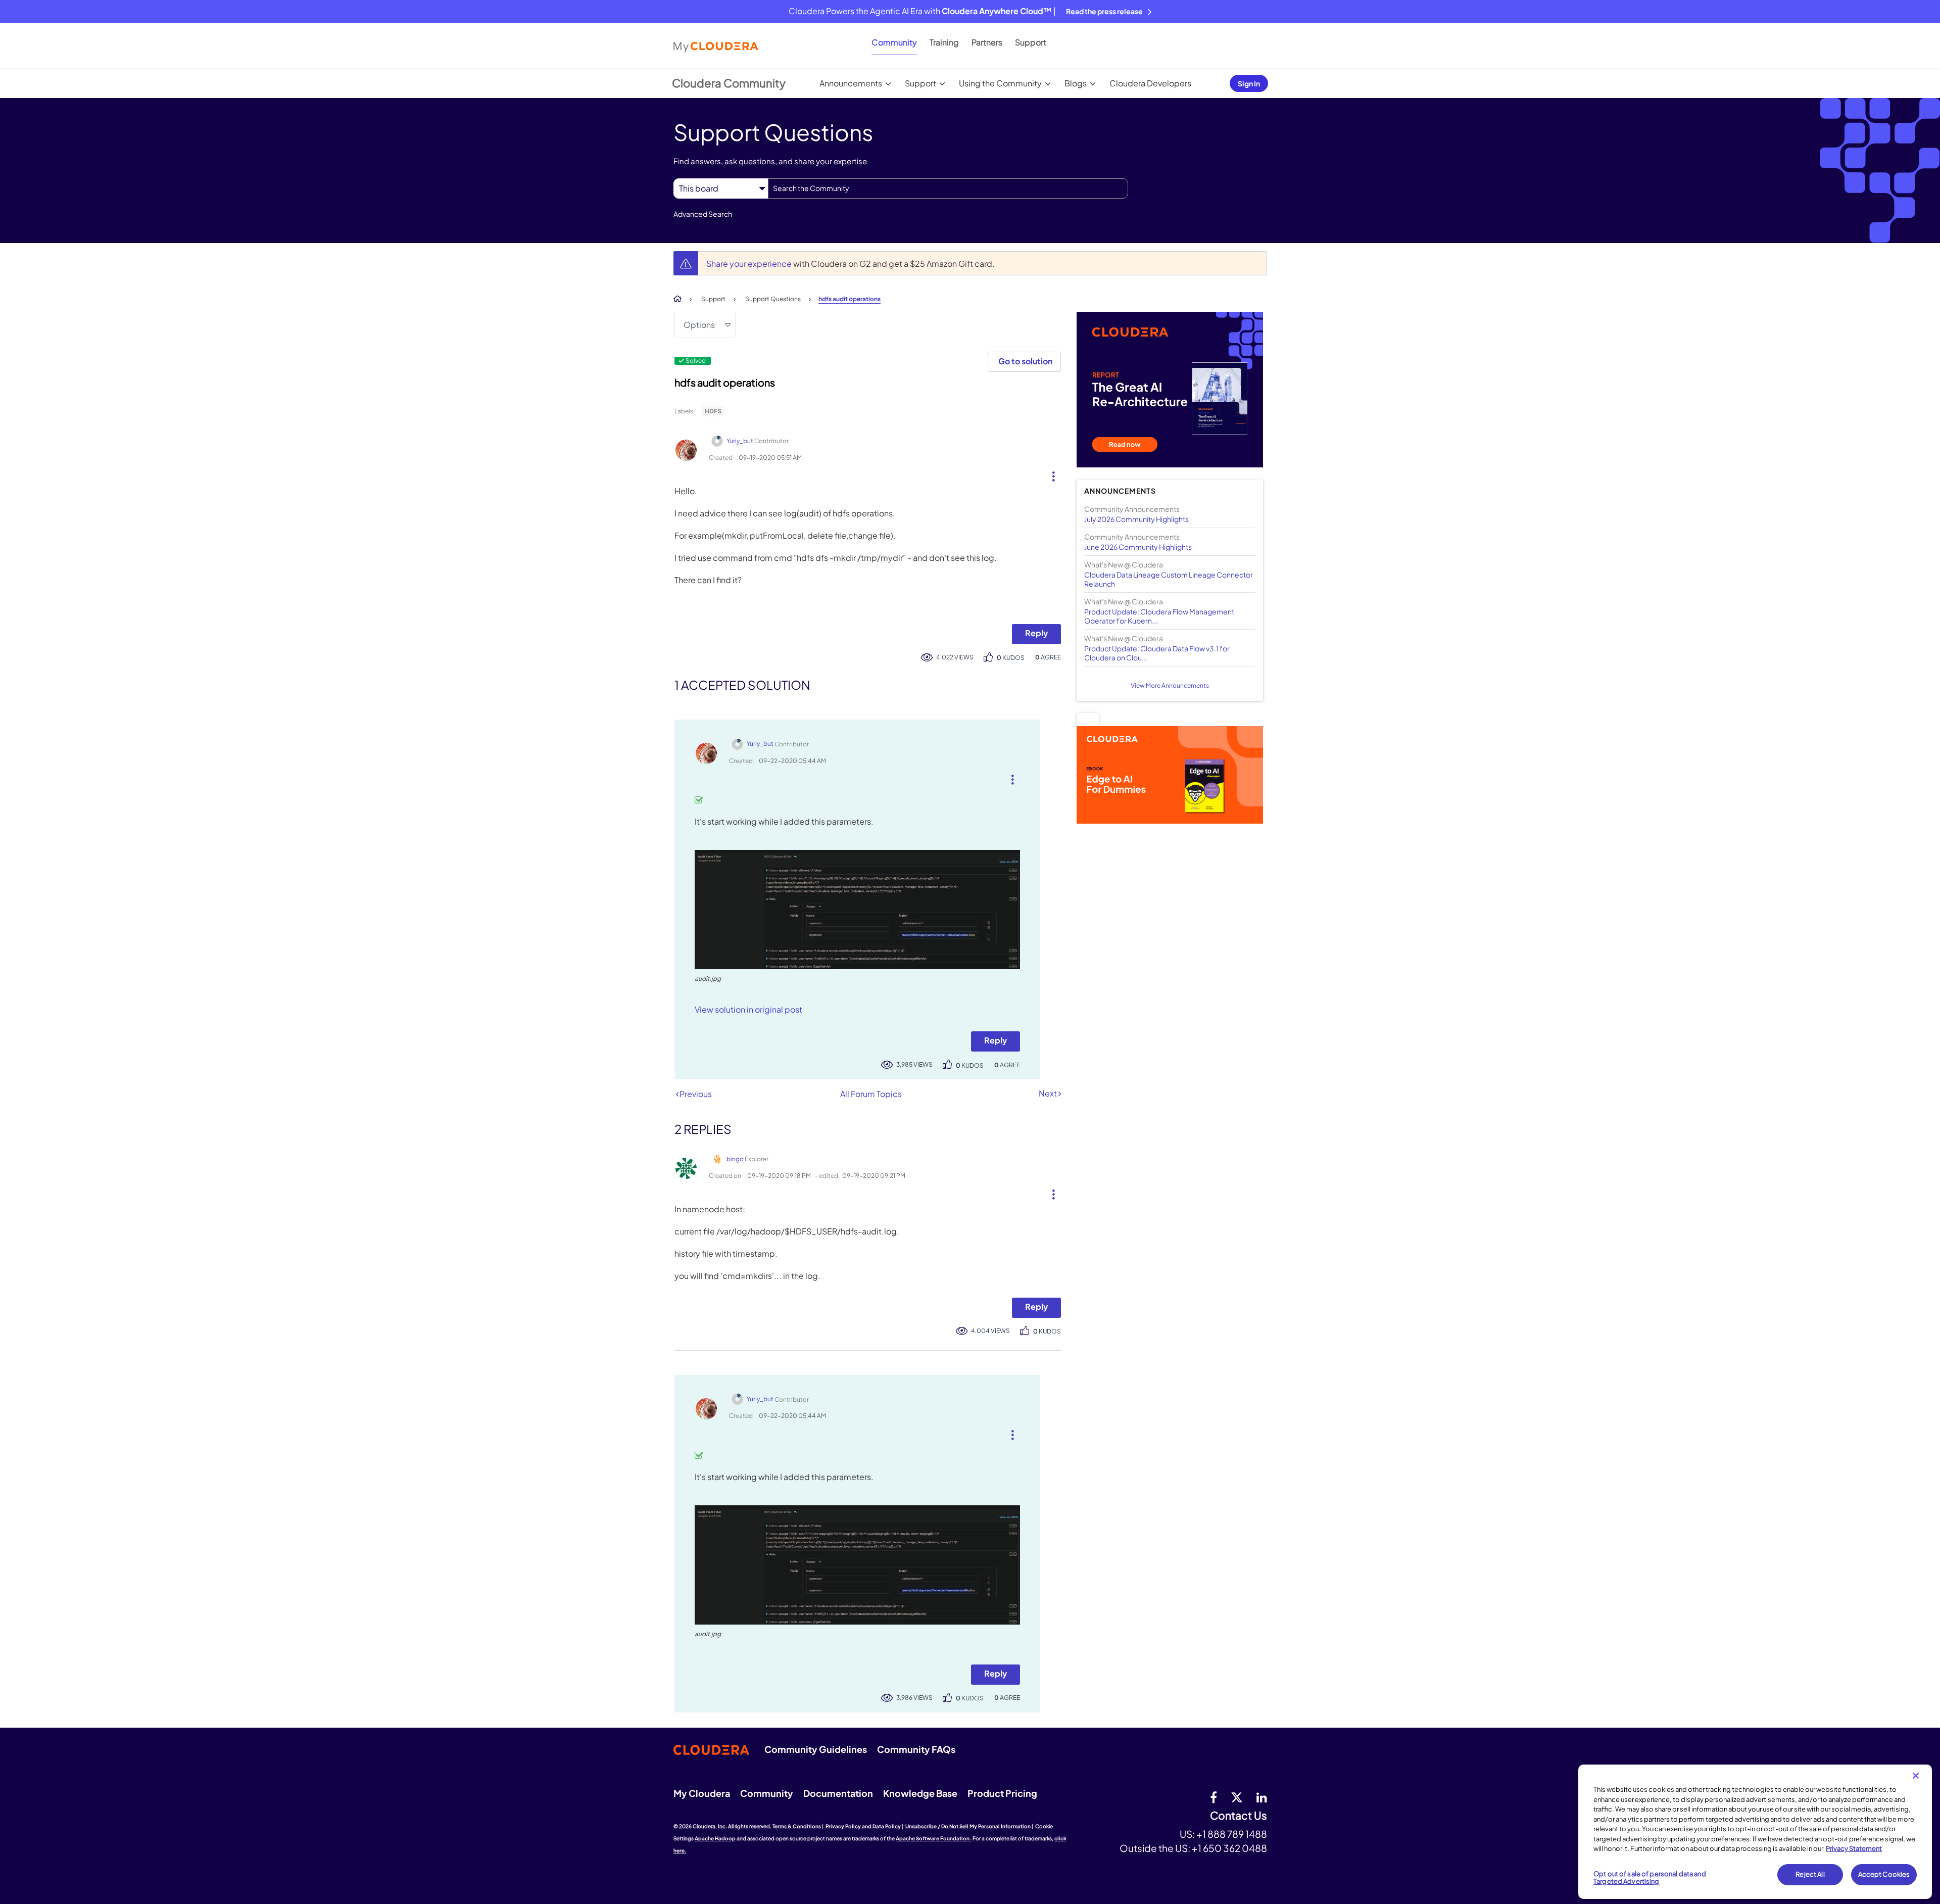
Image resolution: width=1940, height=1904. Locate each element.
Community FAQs (916, 1749)
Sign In (1249, 83)
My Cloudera (702, 1793)
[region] (1755, 1832)
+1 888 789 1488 (1232, 1834)
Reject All (1810, 1874)
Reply (1036, 633)
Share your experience (750, 264)
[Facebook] (1214, 1797)
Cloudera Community (729, 83)
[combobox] (948, 188)
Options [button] (699, 325)
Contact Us (1239, 1816)
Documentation (838, 1793)
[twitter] (1237, 1797)
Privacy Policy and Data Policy (863, 1826)
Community (894, 42)
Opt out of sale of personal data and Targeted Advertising (1650, 1878)
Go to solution (1025, 361)
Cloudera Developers (1150, 83)
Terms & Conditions (797, 1826)
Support (1031, 42)
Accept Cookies (1884, 1874)
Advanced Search (703, 214)
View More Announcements (1170, 685)
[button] (1050, 474)
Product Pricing (1002, 1793)
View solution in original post (748, 1009)
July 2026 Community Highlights (1136, 519)
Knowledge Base (920, 1793)
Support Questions (773, 299)
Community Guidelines (816, 1749)
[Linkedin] (1262, 1797)
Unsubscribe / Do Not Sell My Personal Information (968, 1826)
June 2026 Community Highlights (1138, 547)
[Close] (1916, 1776)
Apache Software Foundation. (934, 1838)
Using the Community (1000, 83)
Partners (987, 42)
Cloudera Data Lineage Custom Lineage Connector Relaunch (1169, 579)
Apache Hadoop (715, 1838)
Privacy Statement (1854, 1848)
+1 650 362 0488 (1229, 1848)
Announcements (851, 83)
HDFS (713, 411)
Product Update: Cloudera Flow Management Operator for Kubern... (1159, 616)
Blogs (1076, 83)
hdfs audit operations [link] (850, 299)
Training (944, 42)
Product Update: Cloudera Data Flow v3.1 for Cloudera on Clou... (1157, 653)
